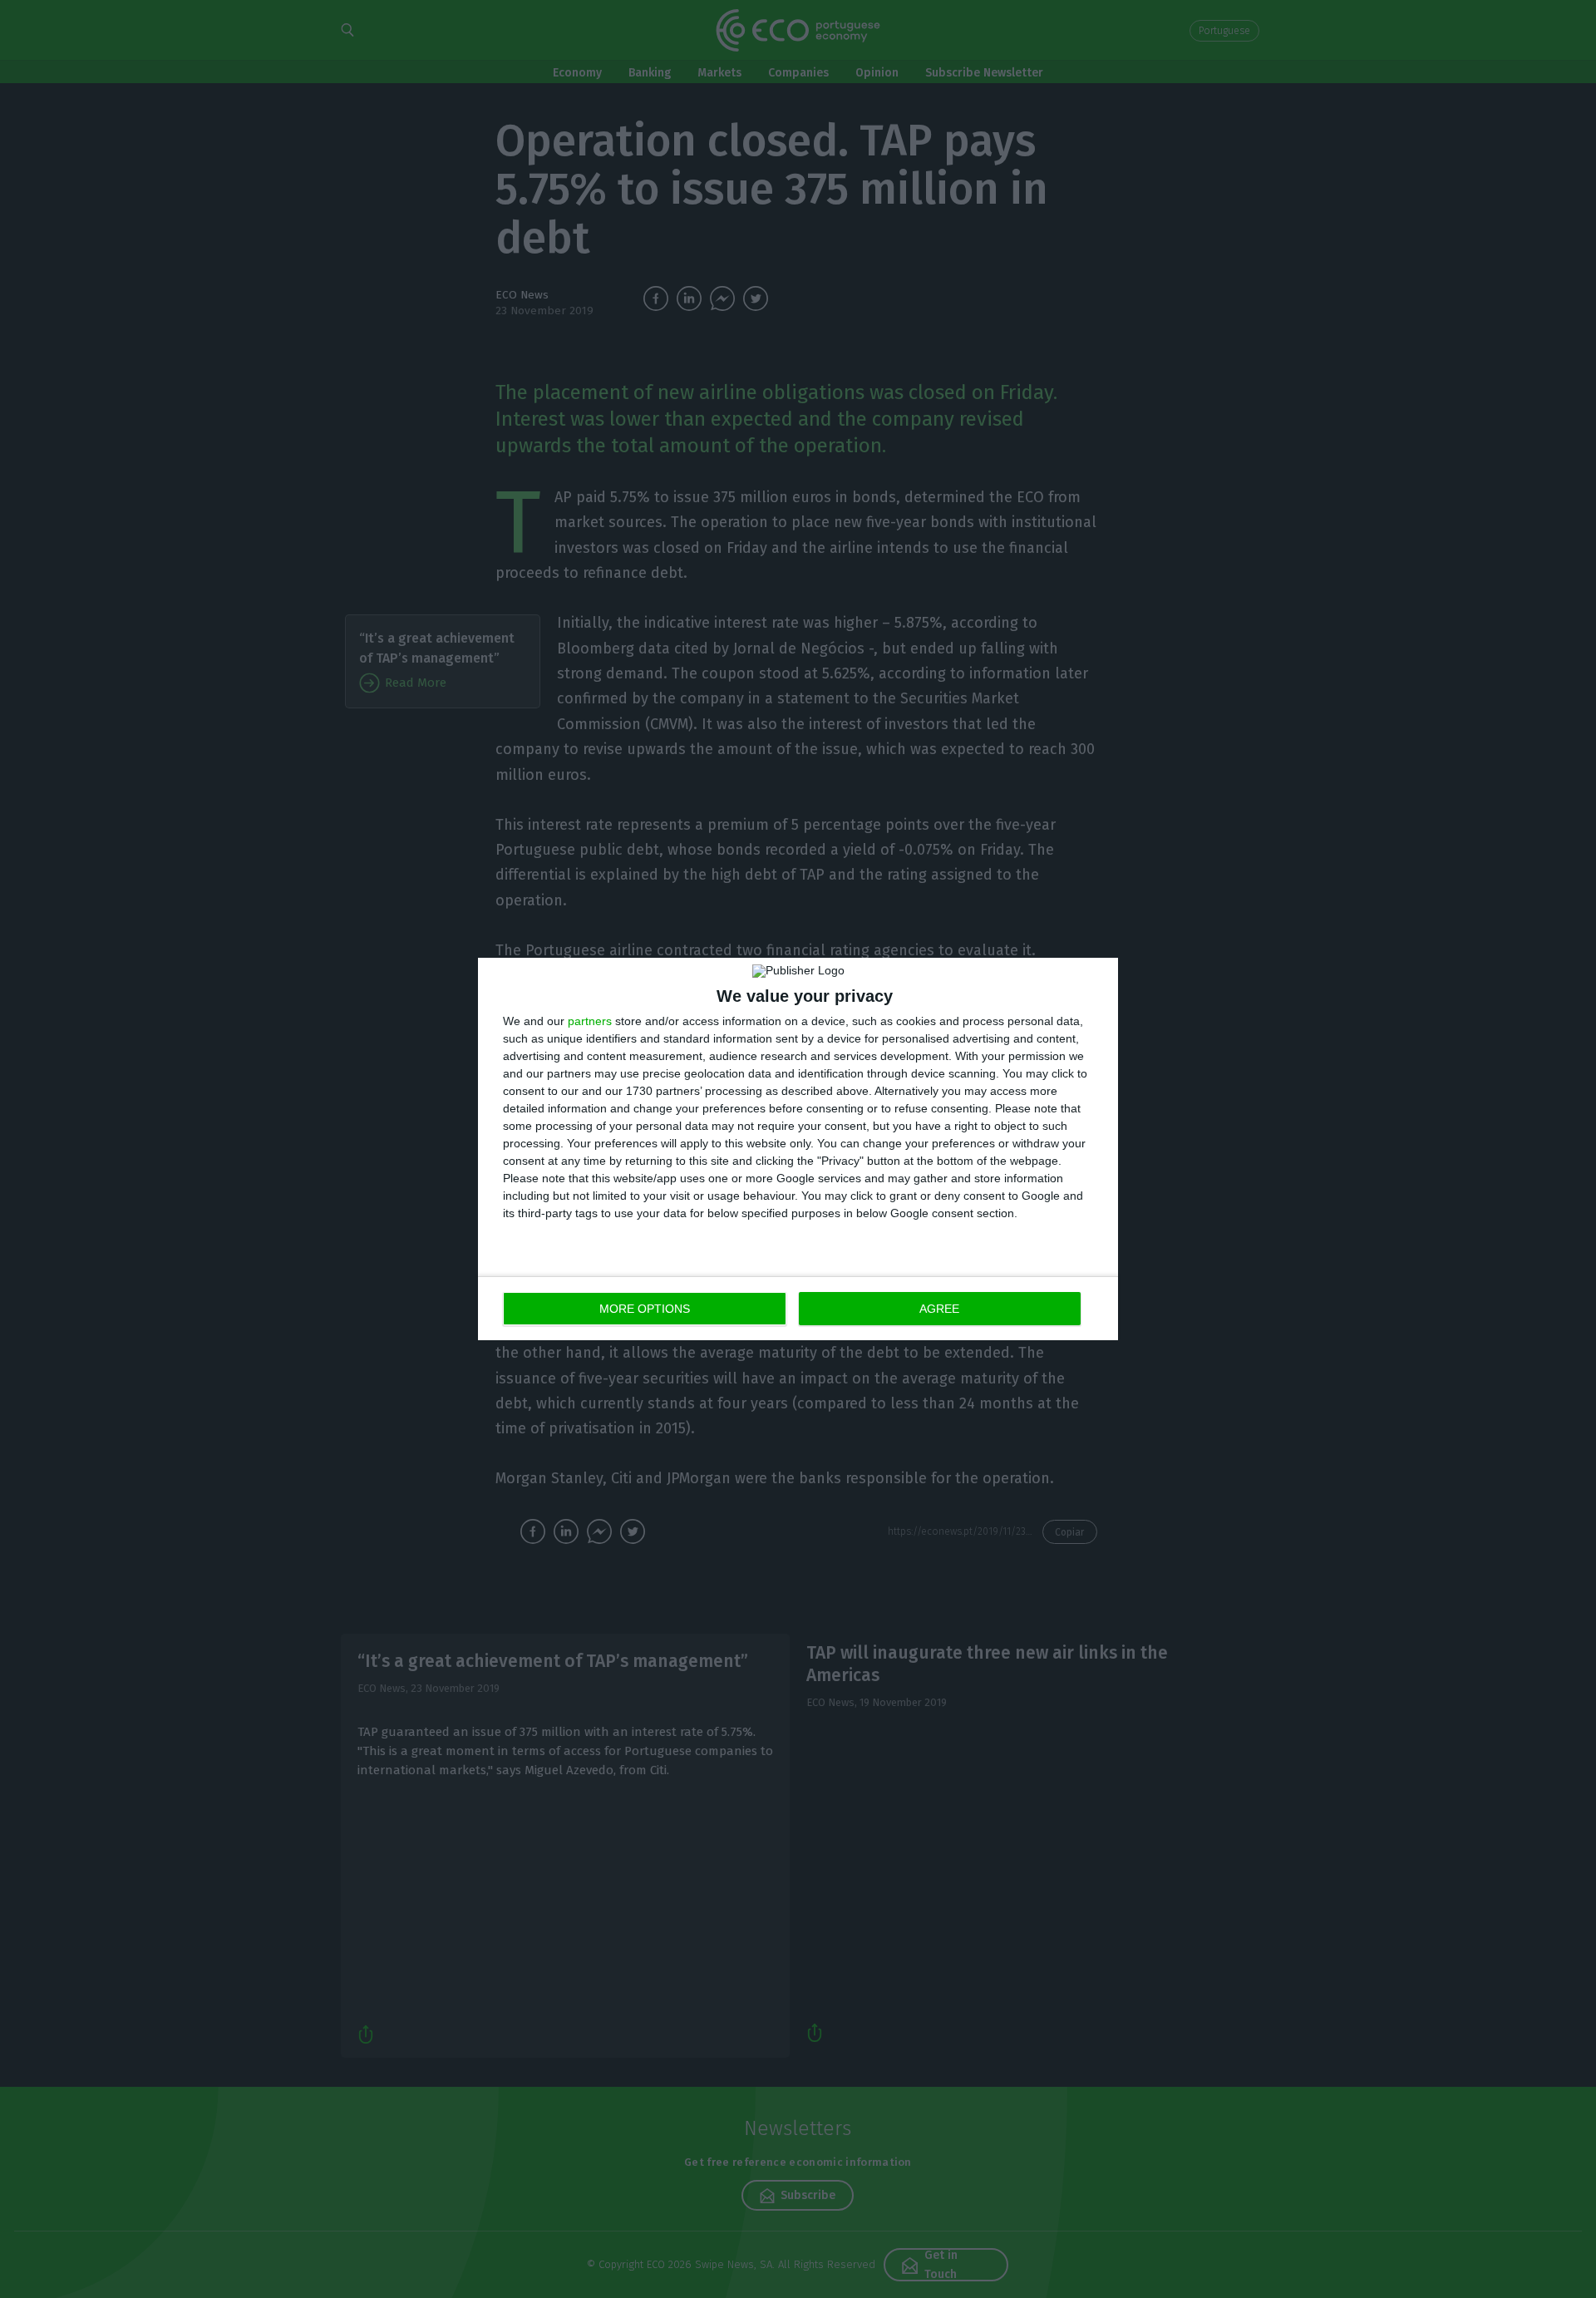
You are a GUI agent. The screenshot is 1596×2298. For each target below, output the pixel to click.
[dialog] (798, 1149)
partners (590, 1021)
